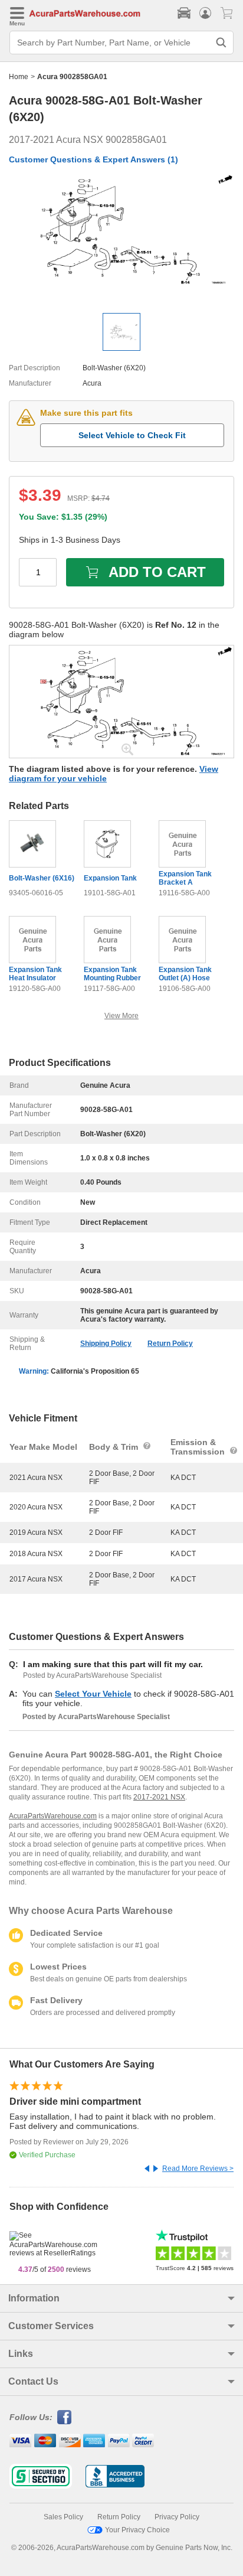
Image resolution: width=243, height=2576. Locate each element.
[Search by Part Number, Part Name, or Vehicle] (221, 43)
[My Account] (205, 13)
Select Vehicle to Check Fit (132, 435)
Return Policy (170, 1344)
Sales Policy (63, 2517)
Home (19, 77)
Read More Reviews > (198, 2169)
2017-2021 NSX (159, 1797)
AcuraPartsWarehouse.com (53, 1816)
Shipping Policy (106, 1344)
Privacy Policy (177, 2517)
